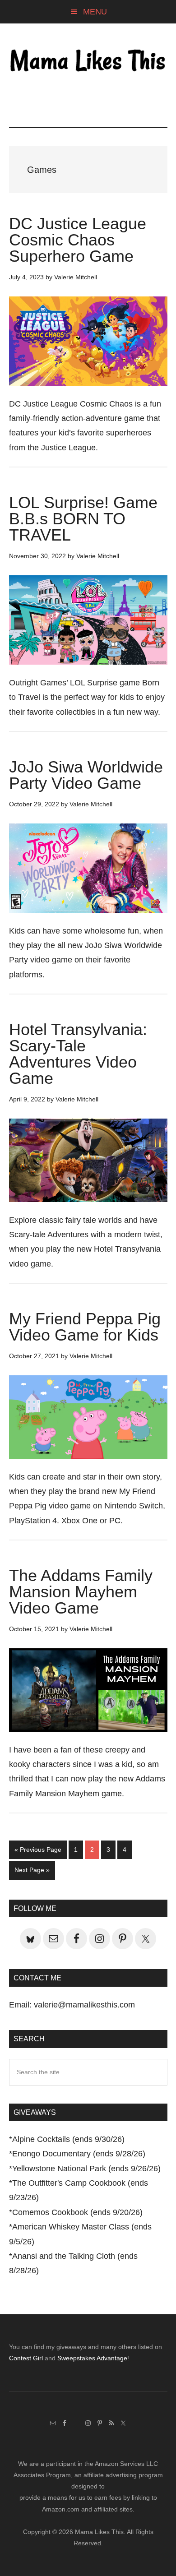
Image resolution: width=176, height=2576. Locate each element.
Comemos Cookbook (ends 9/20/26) (77, 2212)
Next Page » (32, 1873)
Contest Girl (26, 2358)
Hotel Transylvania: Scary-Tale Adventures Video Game (78, 1054)
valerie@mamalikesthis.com (84, 2005)
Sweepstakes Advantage (92, 2358)
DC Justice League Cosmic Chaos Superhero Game (78, 240)
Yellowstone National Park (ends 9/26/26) (86, 2169)
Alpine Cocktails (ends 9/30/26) (68, 2139)
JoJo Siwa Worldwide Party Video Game (86, 775)
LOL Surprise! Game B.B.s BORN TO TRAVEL (83, 519)
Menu (95, 12)
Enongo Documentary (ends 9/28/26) (79, 2154)
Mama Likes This (88, 62)
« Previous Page (38, 1852)
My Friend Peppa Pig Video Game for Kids (85, 1327)
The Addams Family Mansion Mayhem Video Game (81, 1592)
